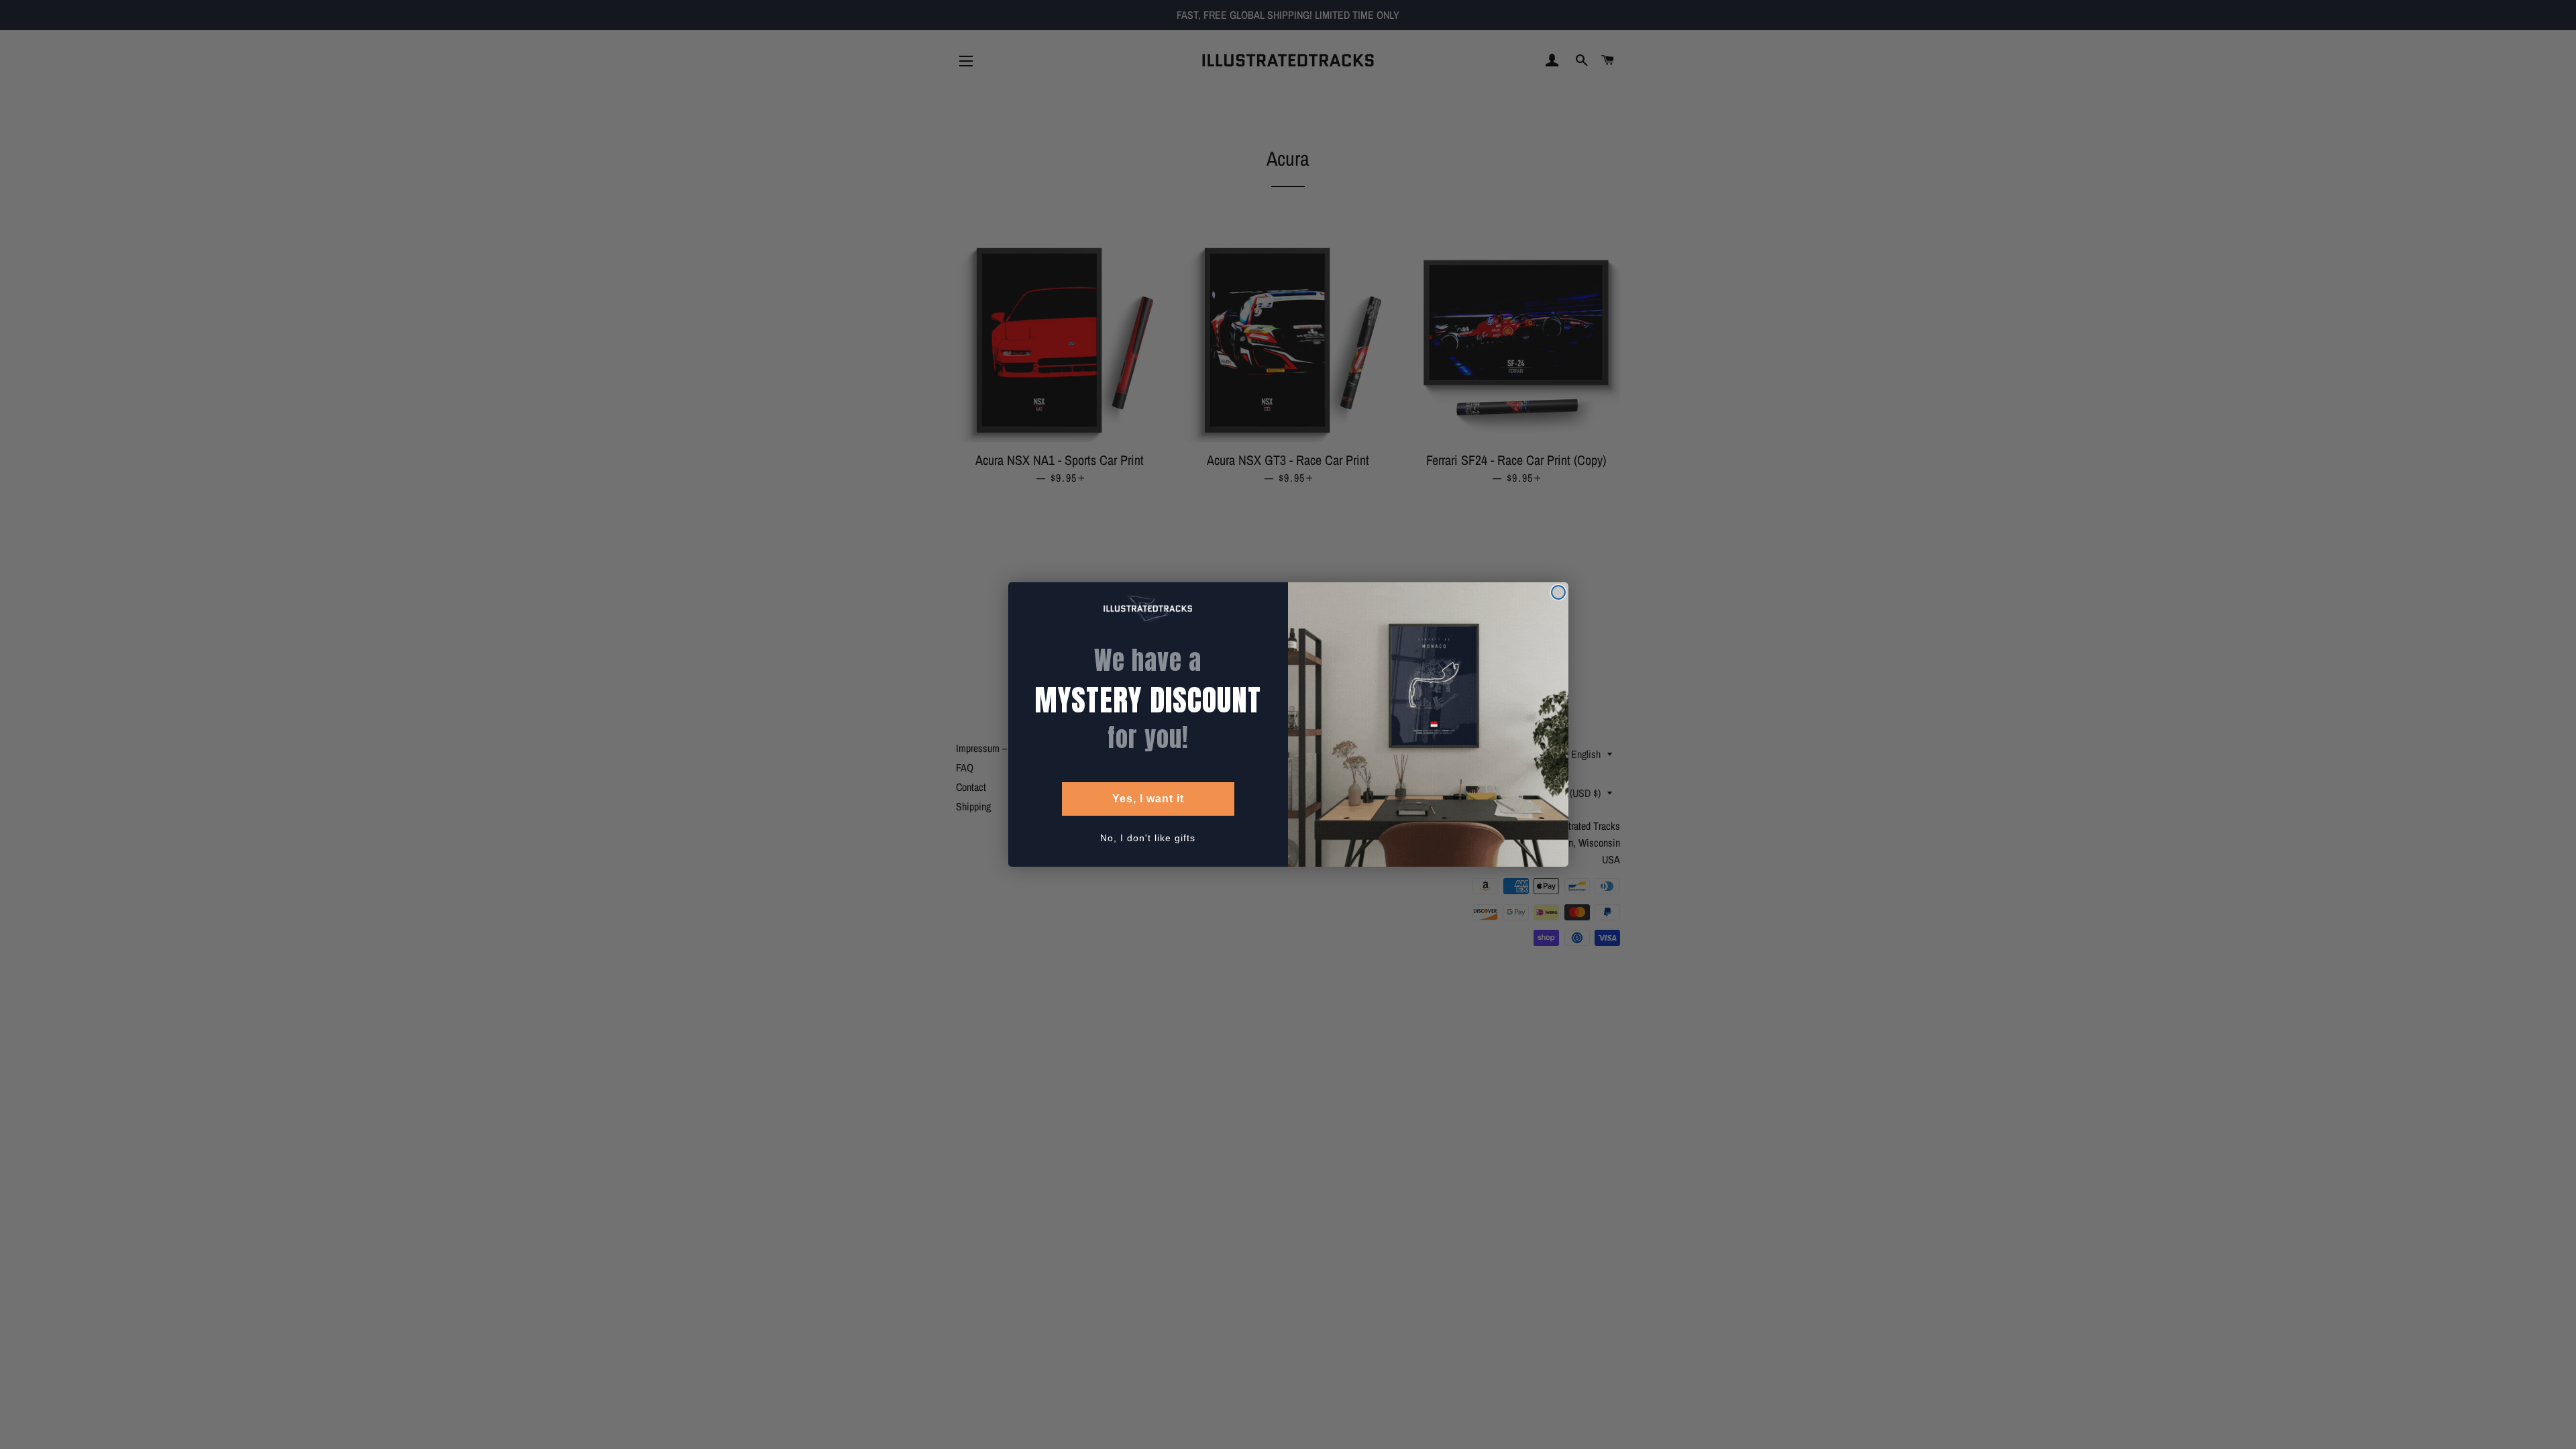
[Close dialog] (1558, 592)
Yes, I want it (1148, 799)
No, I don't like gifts (1148, 838)
